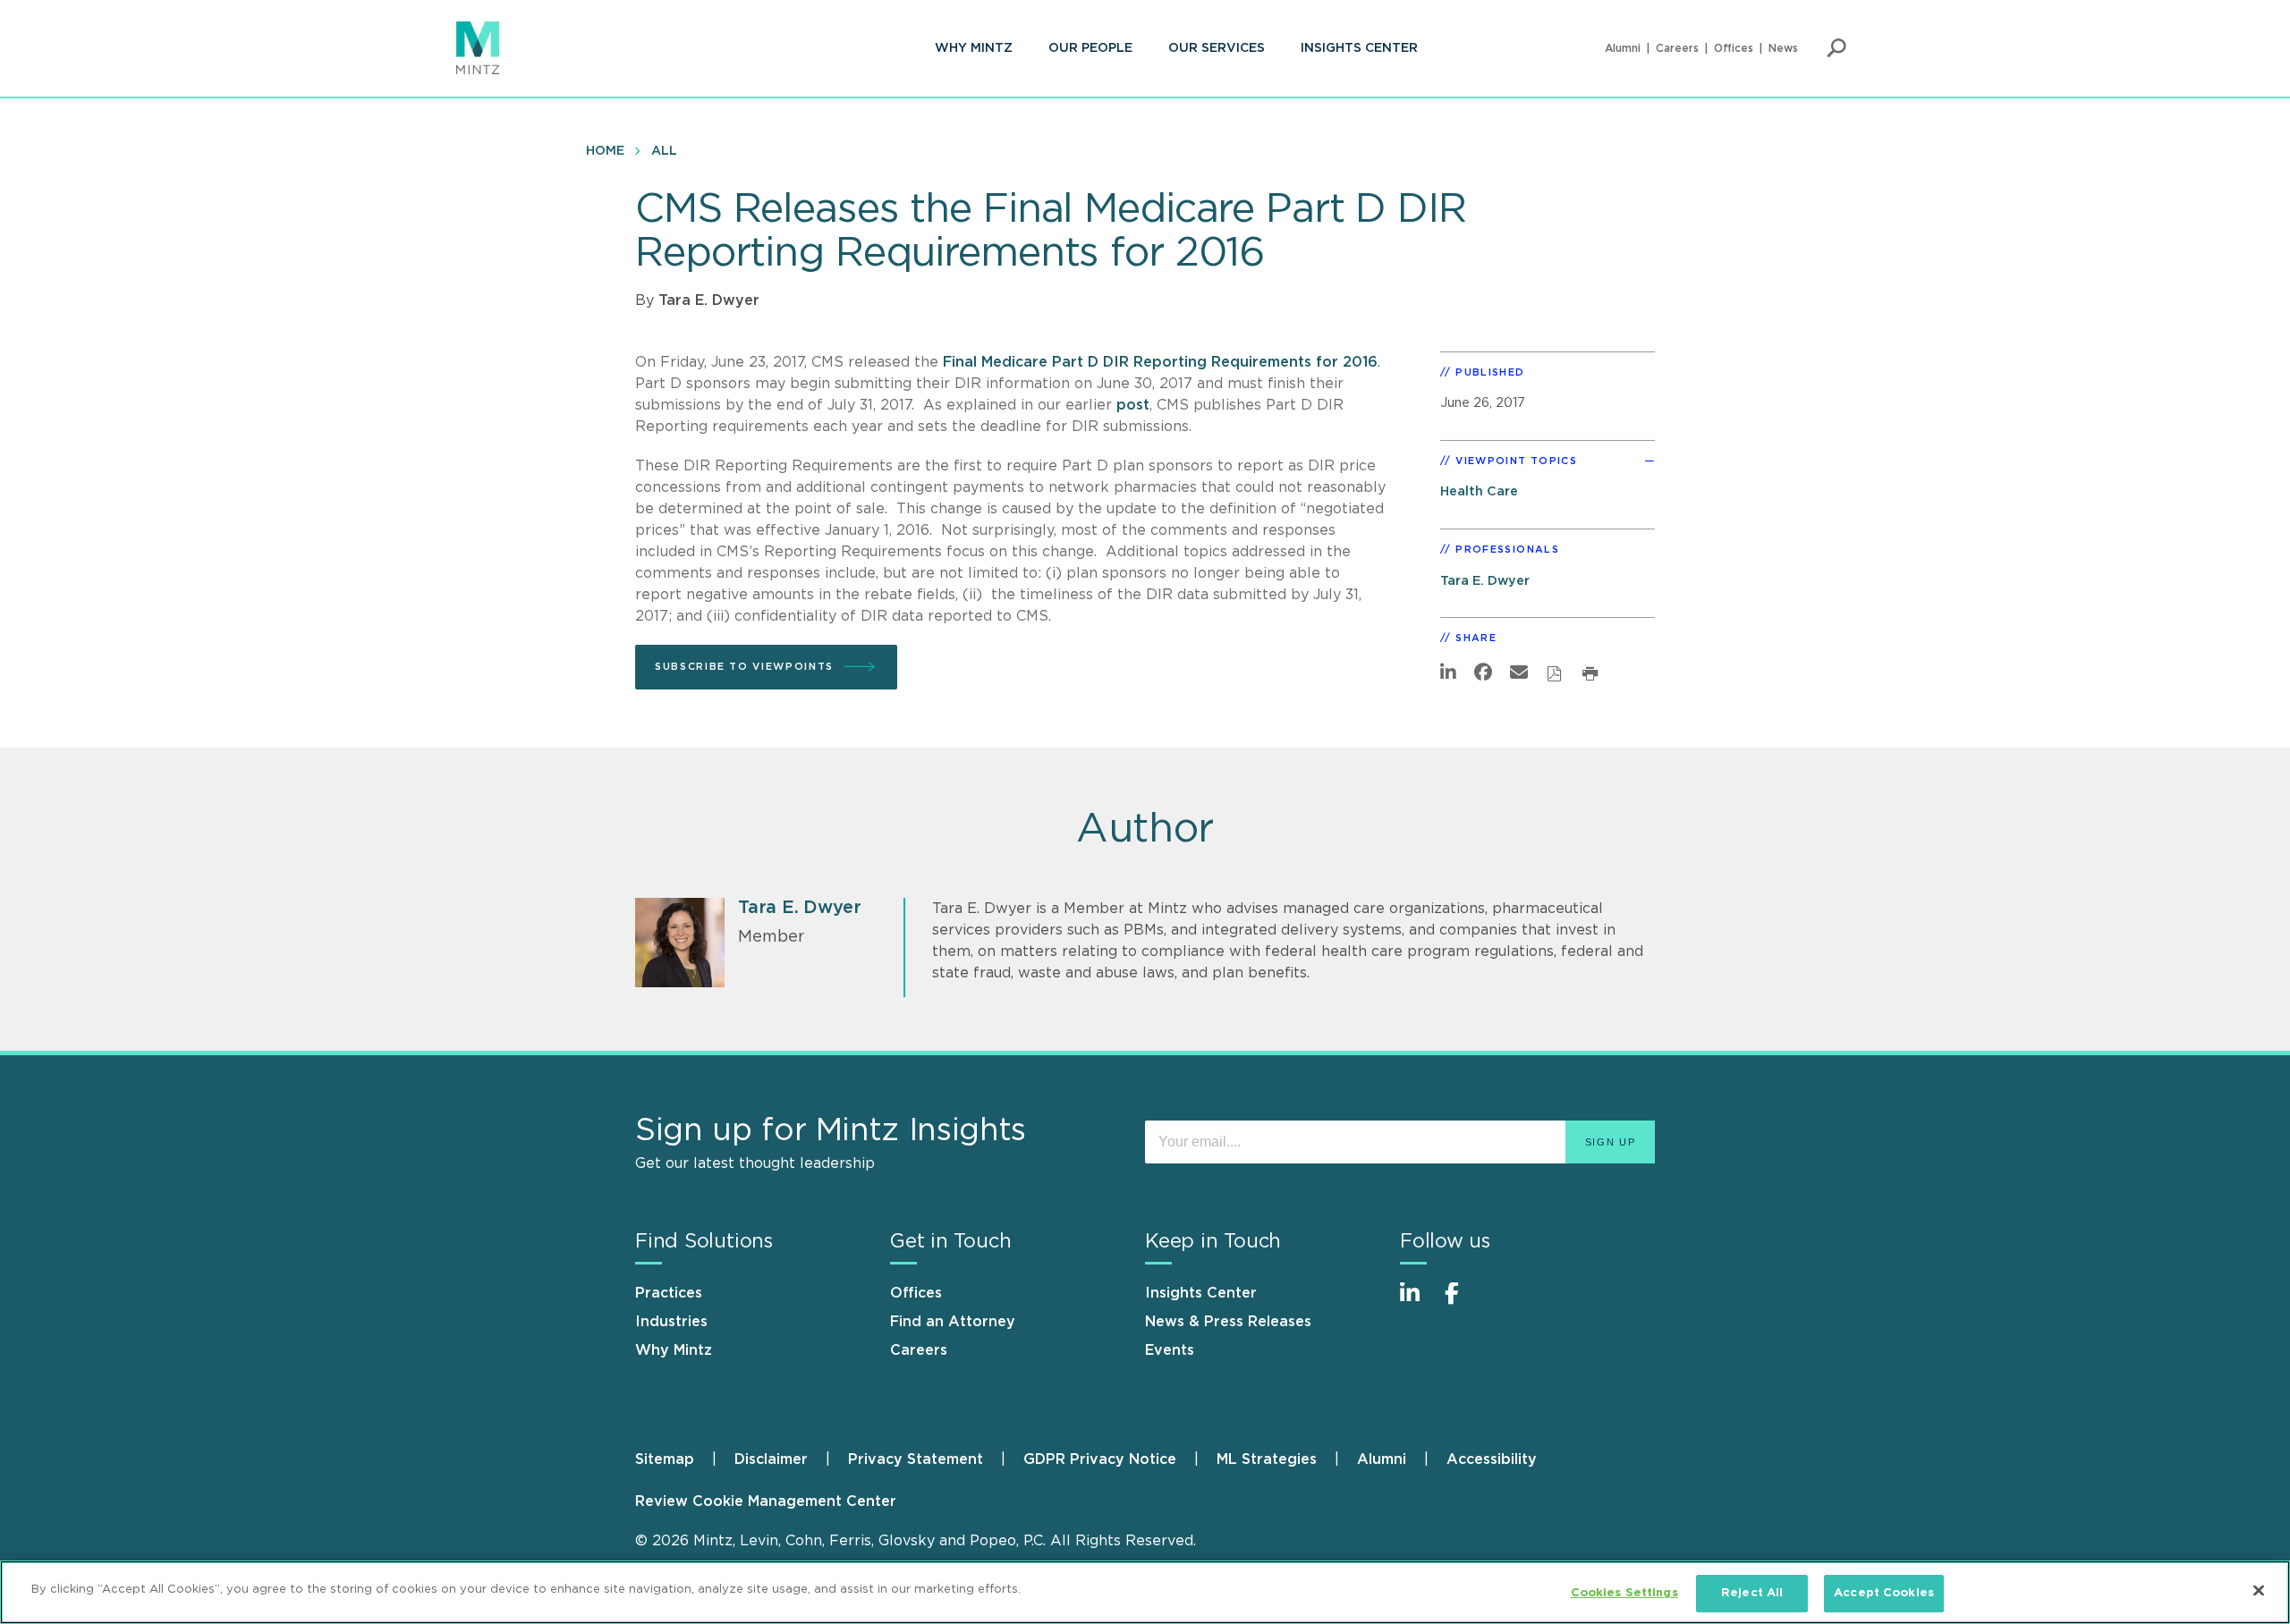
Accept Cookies (1884, 1593)
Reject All (1752, 1593)
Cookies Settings (1624, 1593)
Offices (1734, 48)
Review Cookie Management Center (766, 1501)
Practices (669, 1293)
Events (1170, 1350)
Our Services (1217, 48)
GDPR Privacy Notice (1100, 1459)
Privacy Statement (916, 1459)
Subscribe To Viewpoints (744, 667)
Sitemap (665, 1459)
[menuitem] (974, 48)
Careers (1677, 48)
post (1133, 405)
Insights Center (1359, 48)
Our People (1090, 48)
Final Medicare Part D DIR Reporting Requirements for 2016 (1160, 362)
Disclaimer (771, 1459)
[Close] (2259, 1590)
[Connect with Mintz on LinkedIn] (1418, 1303)
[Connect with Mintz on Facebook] (1463, 1303)
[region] (1145, 1592)
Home (605, 151)
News (1783, 48)
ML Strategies (1267, 1459)
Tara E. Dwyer (709, 300)
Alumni (1623, 48)
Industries (671, 1322)
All (664, 151)
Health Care (1479, 491)
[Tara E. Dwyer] (680, 943)
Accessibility (1492, 1459)
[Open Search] (1836, 48)
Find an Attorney (953, 1322)
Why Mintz (974, 48)
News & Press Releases (1228, 1322)
